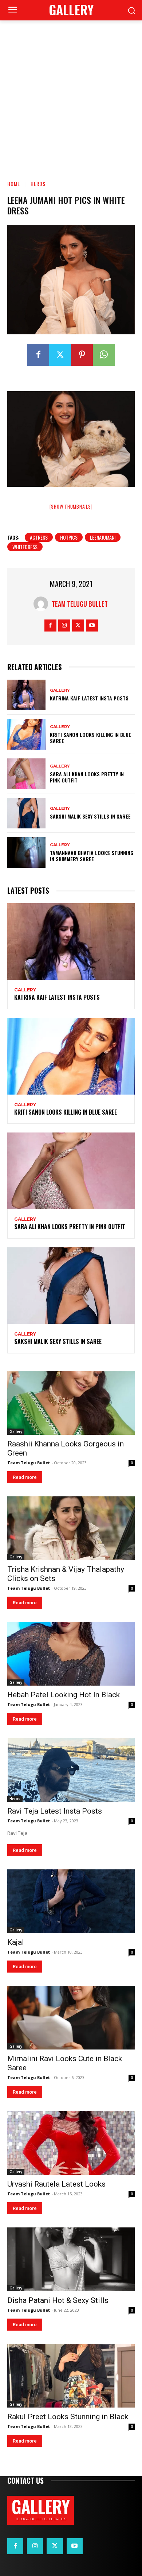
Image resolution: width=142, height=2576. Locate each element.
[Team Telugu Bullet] (43, 604)
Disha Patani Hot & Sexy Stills (58, 2300)
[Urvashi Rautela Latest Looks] (71, 2143)
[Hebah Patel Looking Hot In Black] (71, 1654)
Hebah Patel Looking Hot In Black (64, 1695)
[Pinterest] (82, 355)
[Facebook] (38, 355)
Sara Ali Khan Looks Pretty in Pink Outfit (87, 777)
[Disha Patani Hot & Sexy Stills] (71, 2259)
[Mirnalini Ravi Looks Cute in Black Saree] (71, 2018)
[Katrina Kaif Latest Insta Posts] (26, 695)
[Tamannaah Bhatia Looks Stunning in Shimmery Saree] (26, 852)
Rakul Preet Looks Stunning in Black (68, 2417)
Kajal (16, 1942)
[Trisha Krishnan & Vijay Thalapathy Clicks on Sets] (71, 1528)
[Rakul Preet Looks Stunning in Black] (71, 2376)
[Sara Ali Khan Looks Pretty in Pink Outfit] (26, 774)
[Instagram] (64, 625)
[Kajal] (71, 1901)
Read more (25, 1477)
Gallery (60, 690)
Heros (38, 184)
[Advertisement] (71, 95)
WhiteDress (25, 547)
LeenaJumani (103, 537)
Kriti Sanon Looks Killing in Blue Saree (90, 738)
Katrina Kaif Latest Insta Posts (89, 698)
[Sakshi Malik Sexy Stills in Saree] (26, 813)
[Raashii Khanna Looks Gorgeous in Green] (71, 1403)
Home (14, 184)
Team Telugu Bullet (80, 604)
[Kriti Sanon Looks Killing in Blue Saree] (26, 734)
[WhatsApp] (104, 355)
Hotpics (69, 537)
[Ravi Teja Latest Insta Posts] (71, 1770)
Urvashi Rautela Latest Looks (56, 2184)
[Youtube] (92, 625)
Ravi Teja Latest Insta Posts (55, 1811)
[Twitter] (60, 355)
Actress (39, 537)
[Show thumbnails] (71, 506)
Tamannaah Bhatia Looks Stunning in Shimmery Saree (92, 856)
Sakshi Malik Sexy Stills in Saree (90, 816)
